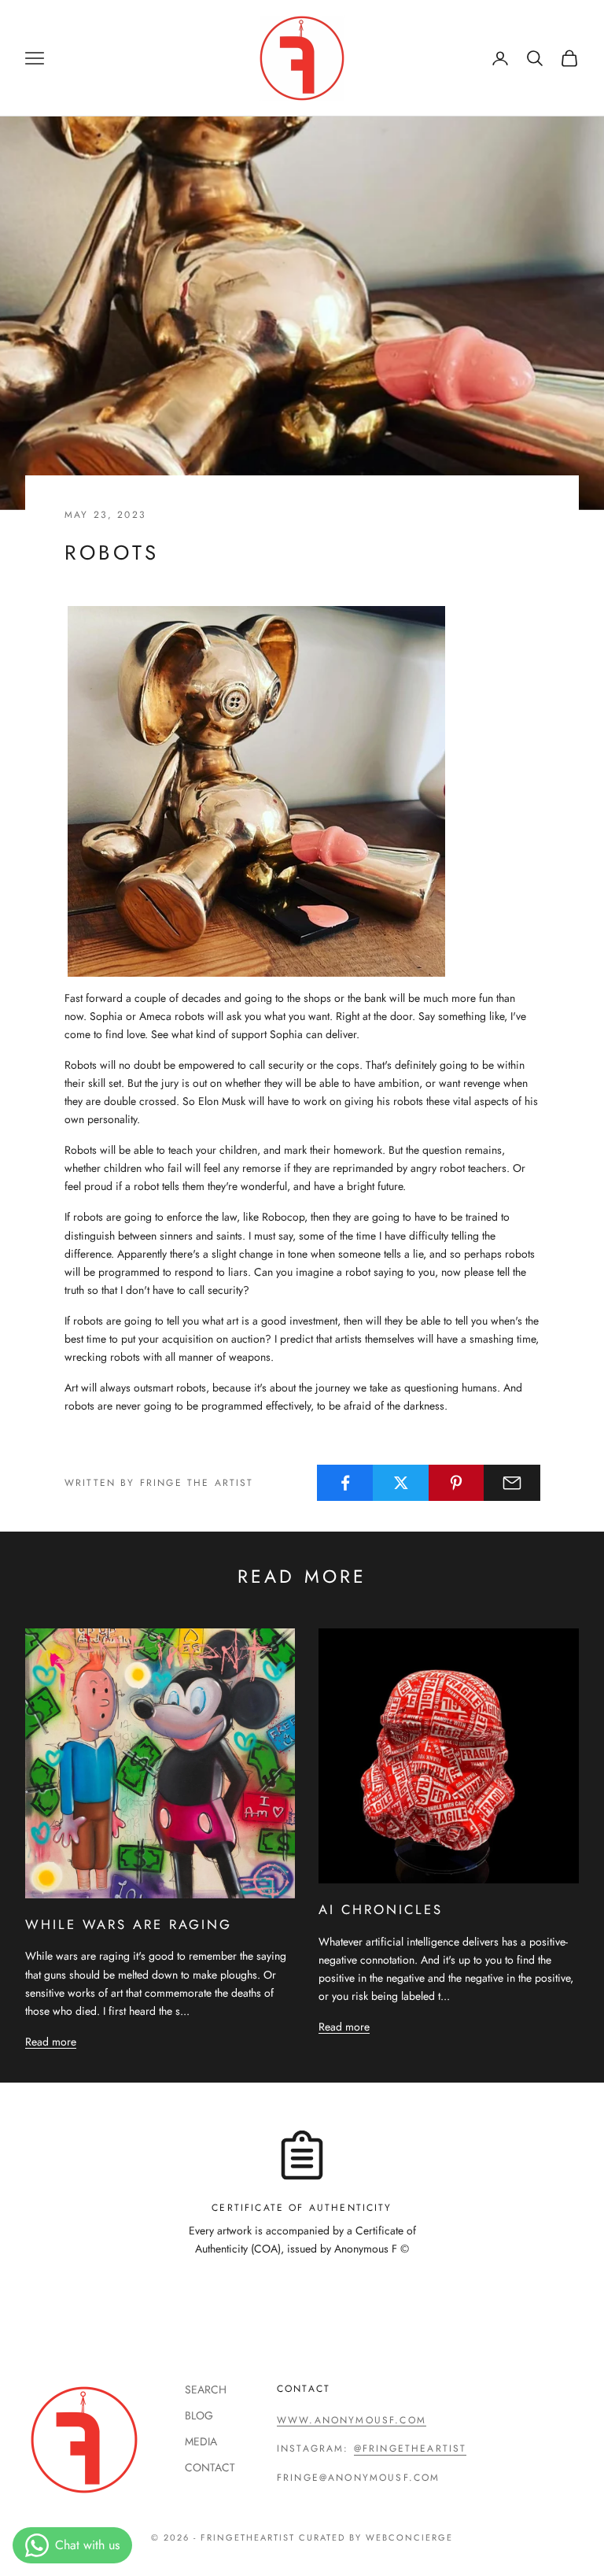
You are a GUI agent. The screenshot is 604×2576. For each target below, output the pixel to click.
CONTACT (210, 2467)
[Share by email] (512, 1483)
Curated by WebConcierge (376, 2537)
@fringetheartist (411, 2448)
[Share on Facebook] (345, 1483)
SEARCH (206, 2389)
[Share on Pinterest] (457, 1483)
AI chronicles (381, 1909)
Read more (51, 2042)
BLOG (199, 2415)
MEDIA (201, 2441)
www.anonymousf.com (352, 2420)
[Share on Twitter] (401, 1483)
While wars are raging (129, 1924)
